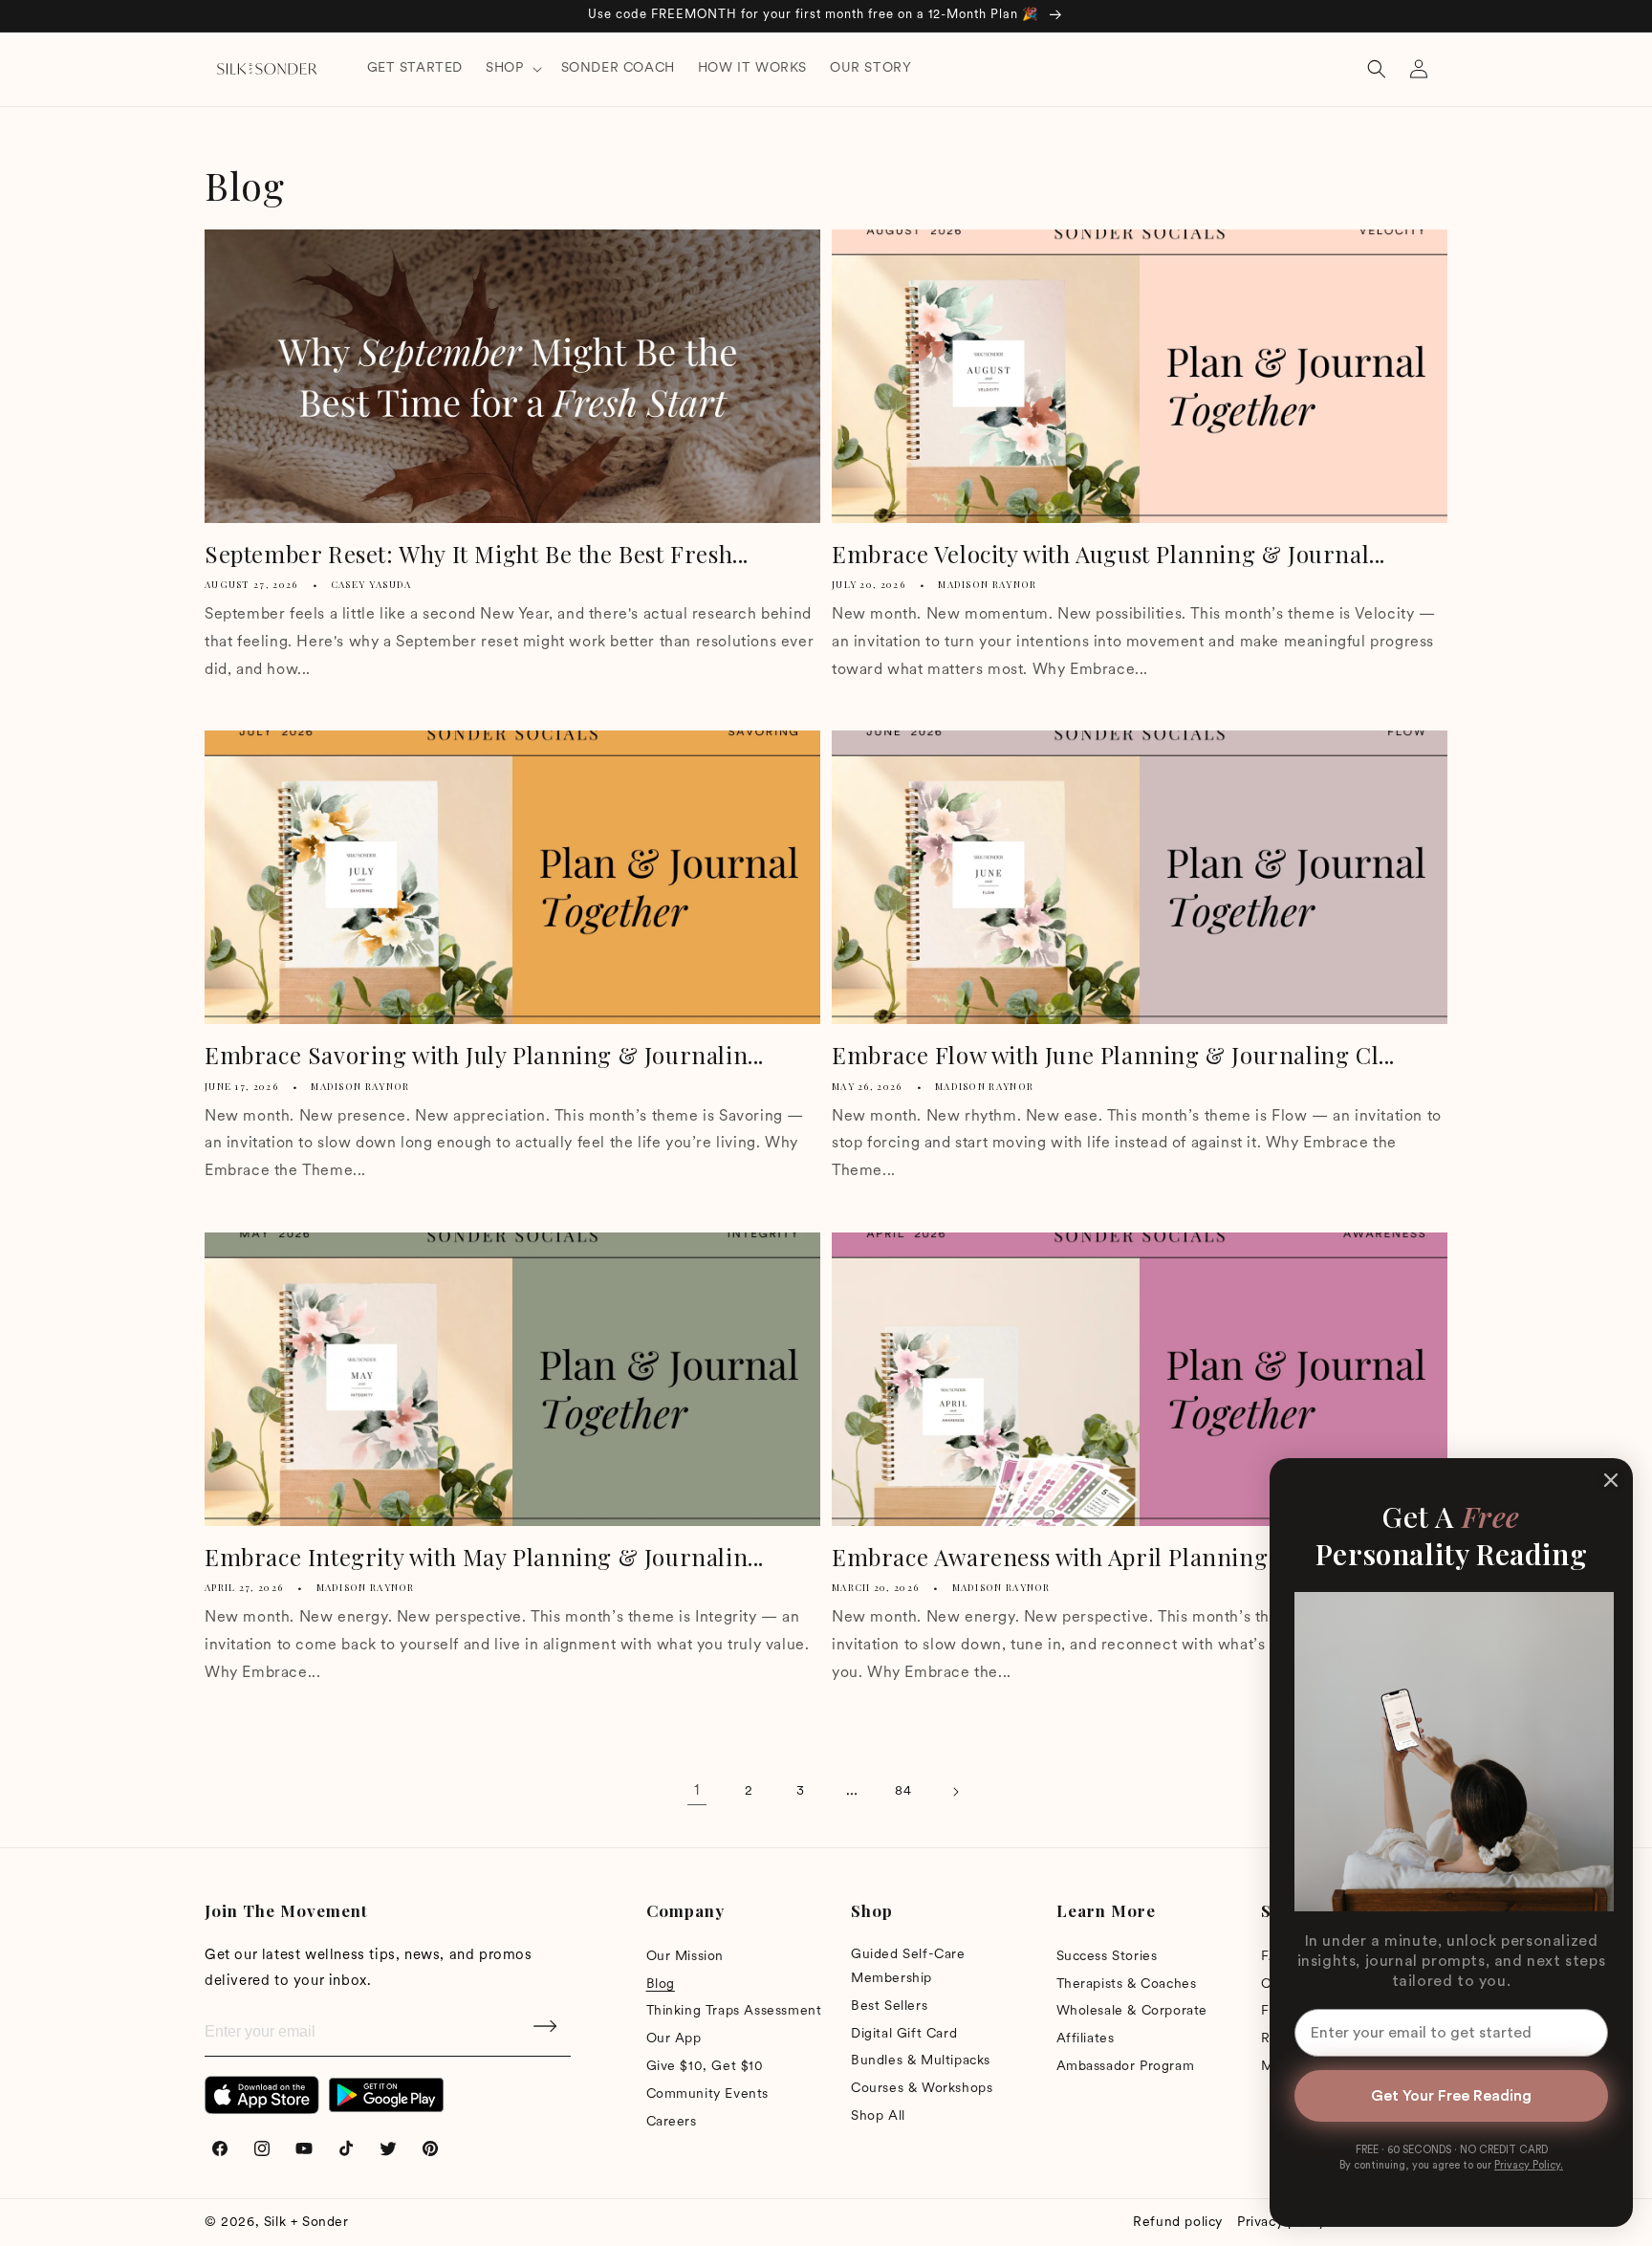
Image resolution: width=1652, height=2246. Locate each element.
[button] (511, 69)
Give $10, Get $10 (705, 2067)
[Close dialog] (1611, 1480)
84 (903, 1791)
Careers (672, 2122)
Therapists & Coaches (1127, 1984)
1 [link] (697, 1791)
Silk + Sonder (306, 2223)
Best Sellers (889, 2006)
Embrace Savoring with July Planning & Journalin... (484, 1055)
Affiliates (1086, 2039)
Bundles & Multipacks (921, 2061)
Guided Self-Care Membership (908, 1967)
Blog (661, 1984)
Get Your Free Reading (1451, 2096)
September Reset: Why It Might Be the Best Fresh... (477, 554)
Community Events (708, 2094)
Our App (674, 2039)
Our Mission (685, 1957)
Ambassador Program (1126, 2067)
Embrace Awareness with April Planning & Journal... (1115, 1557)
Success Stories (1107, 1957)
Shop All (878, 2116)
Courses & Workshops (922, 2089)
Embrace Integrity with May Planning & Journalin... (484, 1557)
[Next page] (955, 1792)
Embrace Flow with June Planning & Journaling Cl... (1113, 1055)
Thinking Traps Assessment (734, 2011)
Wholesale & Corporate (1132, 2011)
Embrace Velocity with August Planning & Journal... (1109, 554)
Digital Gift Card (904, 2034)
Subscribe (547, 2033)
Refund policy (1178, 2223)
